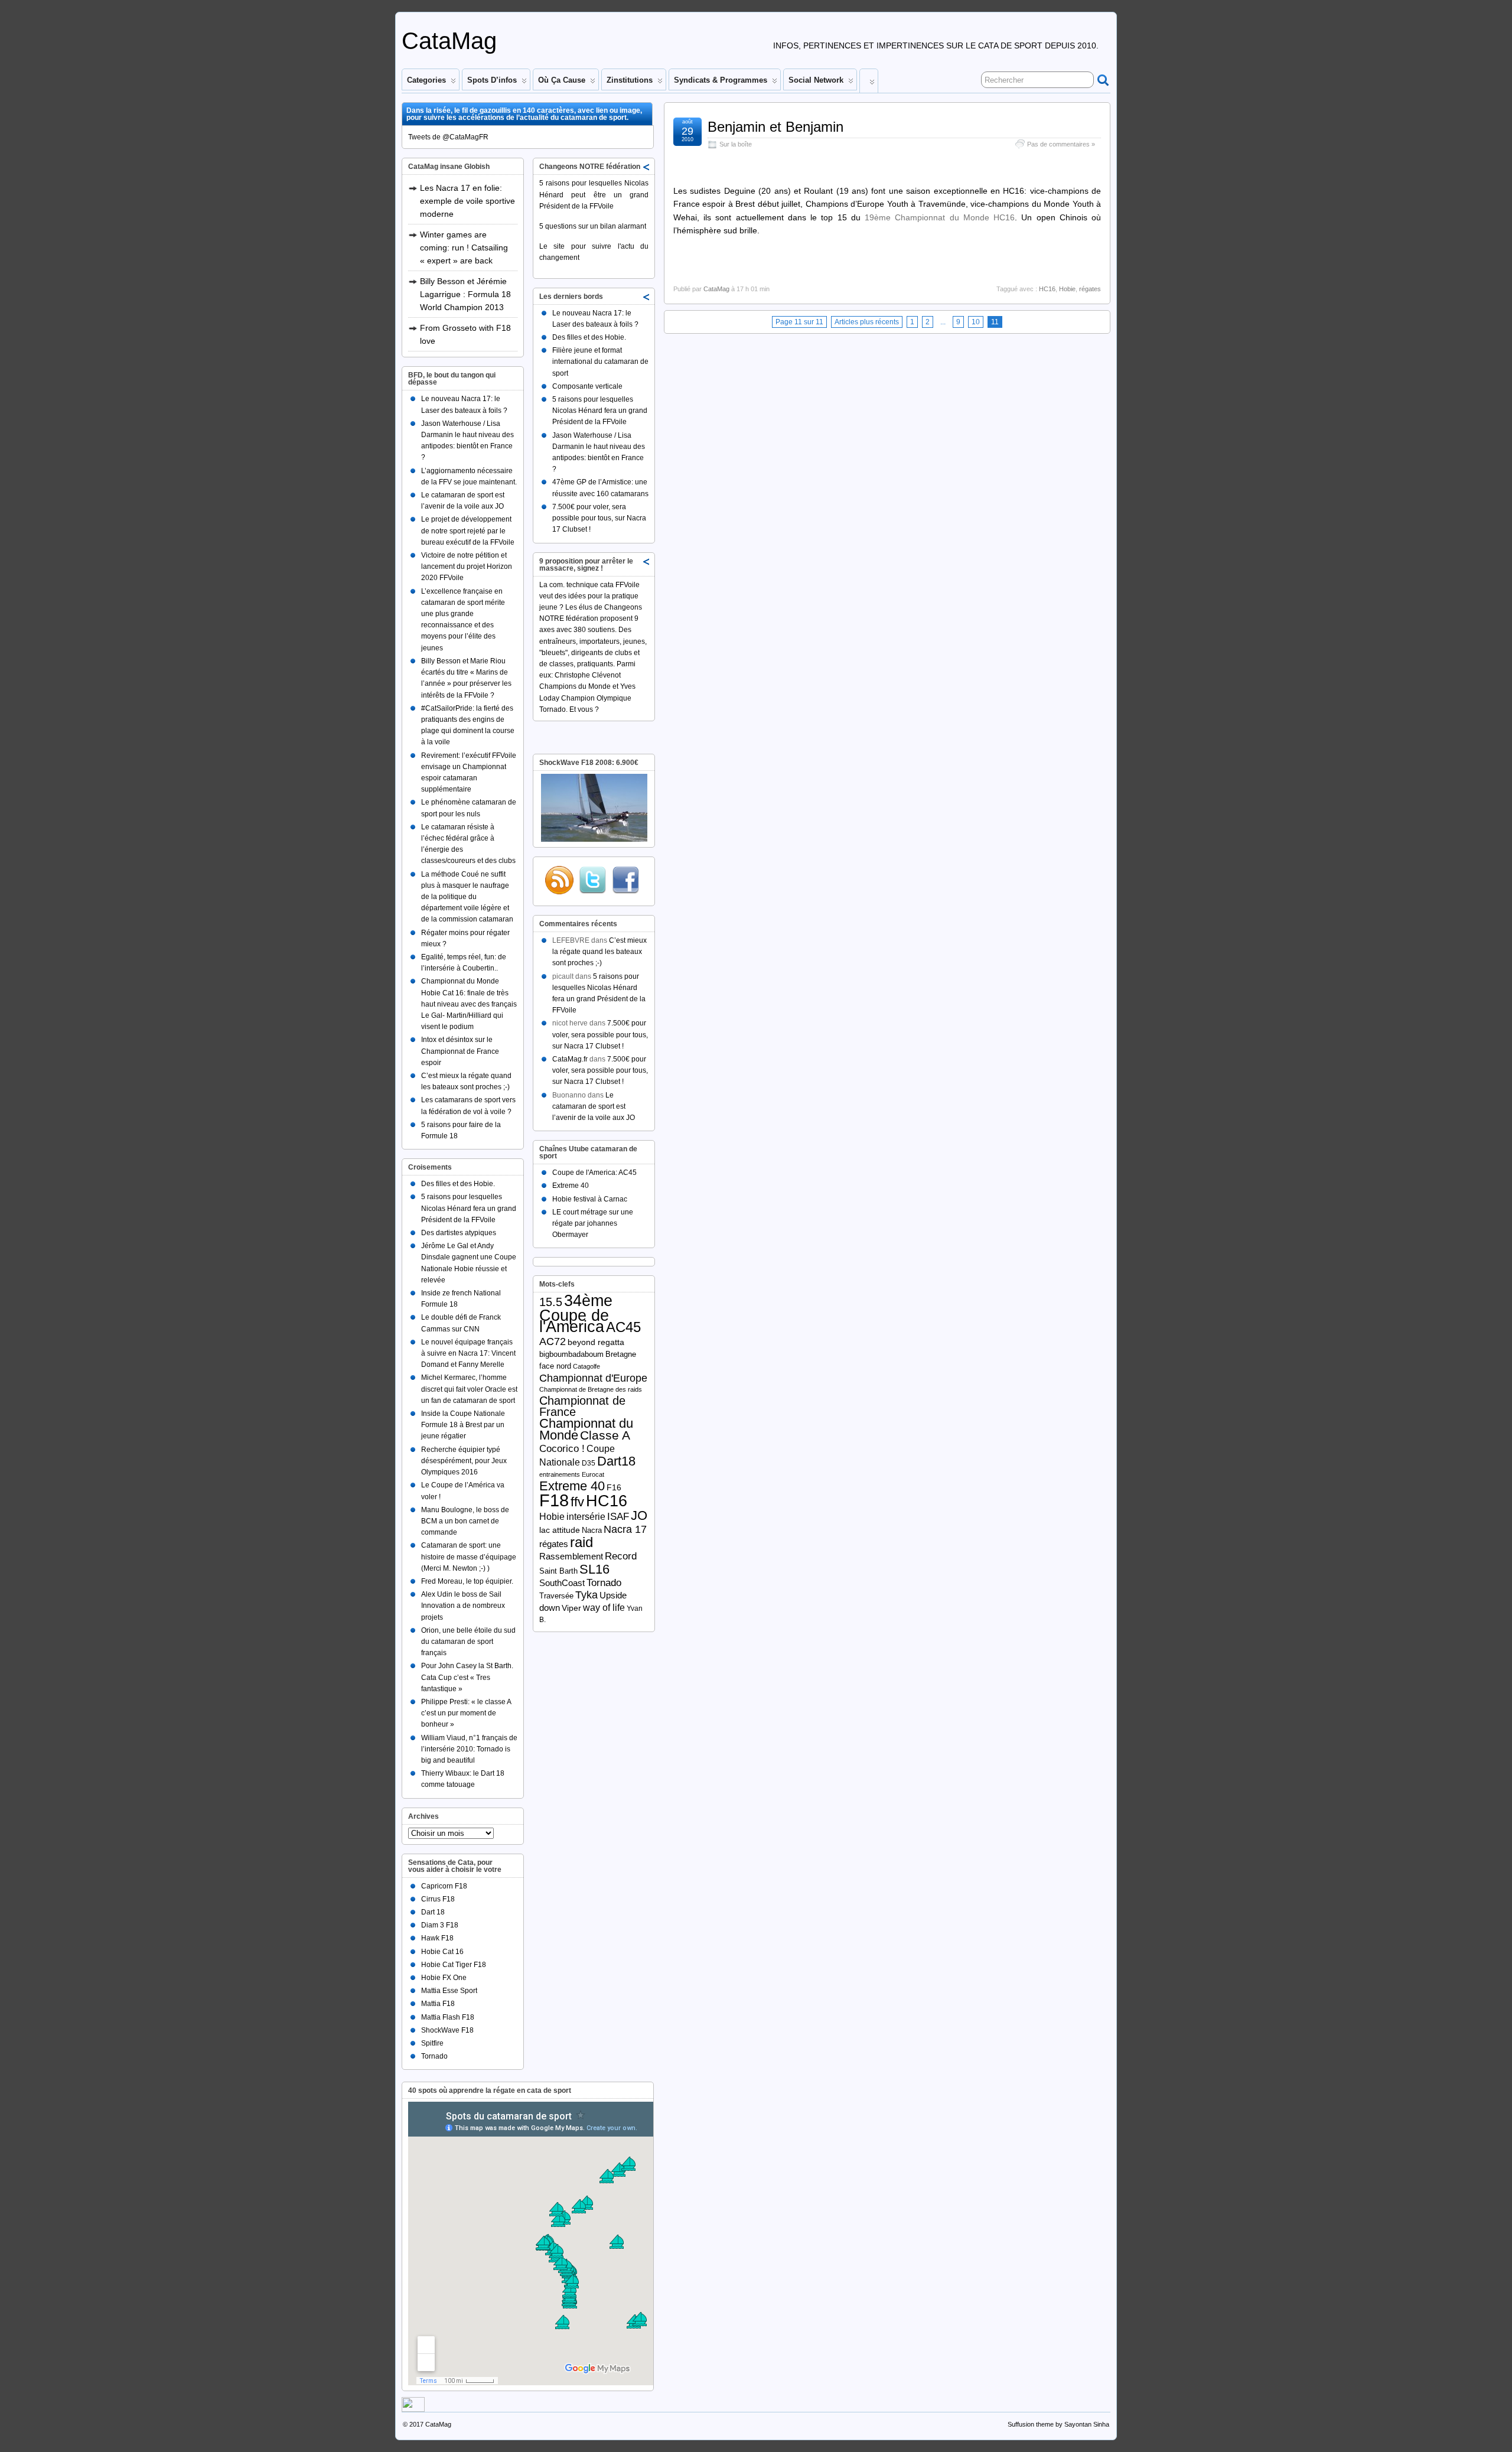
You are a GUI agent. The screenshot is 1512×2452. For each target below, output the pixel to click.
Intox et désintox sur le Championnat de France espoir (460, 1051)
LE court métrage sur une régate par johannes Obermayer (593, 1223)
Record (621, 1556)
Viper (571, 1608)
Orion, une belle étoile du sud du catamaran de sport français (468, 1642)
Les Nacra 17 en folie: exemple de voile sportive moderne (467, 201)
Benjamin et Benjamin (775, 127)
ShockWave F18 (447, 2030)
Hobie (1067, 289)
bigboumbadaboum (571, 1354)
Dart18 (616, 1461)
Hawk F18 (437, 1938)
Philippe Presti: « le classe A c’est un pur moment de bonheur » (466, 1713)
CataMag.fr (570, 1059)
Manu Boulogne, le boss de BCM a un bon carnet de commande (465, 1521)
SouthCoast (562, 1583)
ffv (577, 1502)
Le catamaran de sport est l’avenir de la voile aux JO (594, 1106)
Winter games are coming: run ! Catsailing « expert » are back (464, 248)
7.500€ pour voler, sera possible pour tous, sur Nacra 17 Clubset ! (599, 518)
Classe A (605, 1435)
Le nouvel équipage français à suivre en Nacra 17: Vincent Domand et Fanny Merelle (468, 1353)
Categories (426, 80)
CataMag (449, 41)
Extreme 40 (571, 1186)
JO (639, 1515)
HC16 (1047, 289)
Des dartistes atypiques (459, 1233)
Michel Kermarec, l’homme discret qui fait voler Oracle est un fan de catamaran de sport (469, 1389)
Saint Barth (558, 1571)
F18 (554, 1500)
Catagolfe (586, 1366)
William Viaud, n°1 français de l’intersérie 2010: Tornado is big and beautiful (469, 1749)
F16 (614, 1487)
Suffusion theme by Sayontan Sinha (1058, 2424)
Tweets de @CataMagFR (448, 137)
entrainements (560, 1474)
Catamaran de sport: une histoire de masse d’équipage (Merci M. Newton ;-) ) (469, 1556)
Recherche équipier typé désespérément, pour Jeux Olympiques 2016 (464, 1461)
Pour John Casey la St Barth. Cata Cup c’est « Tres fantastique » (467, 1677)
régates (1090, 289)
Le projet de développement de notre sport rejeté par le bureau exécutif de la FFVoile (468, 530)
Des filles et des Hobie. (458, 1184)
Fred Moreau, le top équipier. (467, 1581)
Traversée (556, 1596)
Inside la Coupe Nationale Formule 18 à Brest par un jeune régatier (463, 1425)
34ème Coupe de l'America (576, 1313)
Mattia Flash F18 (448, 2017)
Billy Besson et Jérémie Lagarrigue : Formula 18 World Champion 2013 (465, 294)
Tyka (586, 1595)
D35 (589, 1463)
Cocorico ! (562, 1449)
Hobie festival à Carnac (590, 1199)
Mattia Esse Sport (449, 1991)
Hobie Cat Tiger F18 (454, 1965)
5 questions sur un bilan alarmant (593, 226)
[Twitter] (592, 880)
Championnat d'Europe (593, 1378)
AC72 (553, 1341)
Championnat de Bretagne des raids (591, 1389)
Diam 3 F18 (440, 1925)
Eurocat (593, 1474)
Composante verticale (587, 386)
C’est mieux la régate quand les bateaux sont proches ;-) (599, 952)
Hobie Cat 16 (442, 1952)
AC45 (623, 1327)
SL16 (594, 1569)
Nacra (592, 1530)
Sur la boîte (736, 144)
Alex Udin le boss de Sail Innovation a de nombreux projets (463, 1606)
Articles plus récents (867, 322)
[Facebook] (625, 880)
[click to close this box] (647, 167)
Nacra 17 (625, 1529)
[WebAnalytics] (413, 2409)
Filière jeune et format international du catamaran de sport (600, 362)
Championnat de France (582, 1406)
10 (976, 322)
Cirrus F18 (438, 1899)
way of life (604, 1607)
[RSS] (559, 880)
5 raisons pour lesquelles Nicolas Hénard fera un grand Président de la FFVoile (469, 1208)
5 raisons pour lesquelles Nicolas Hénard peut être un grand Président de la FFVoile (594, 194)
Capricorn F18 (444, 1886)
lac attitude (560, 1530)
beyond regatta (596, 1342)
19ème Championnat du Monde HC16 (940, 217)
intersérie (586, 1517)
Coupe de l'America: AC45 (594, 1173)
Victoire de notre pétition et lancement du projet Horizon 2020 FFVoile (467, 566)
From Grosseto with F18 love (465, 334)
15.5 (551, 1302)
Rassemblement (571, 1556)
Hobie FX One (444, 1978)
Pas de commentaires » (1061, 144)
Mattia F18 (438, 2004)
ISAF (618, 1517)
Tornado (434, 2056)
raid (581, 1542)
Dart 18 (433, 1912)
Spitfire (432, 2043)
